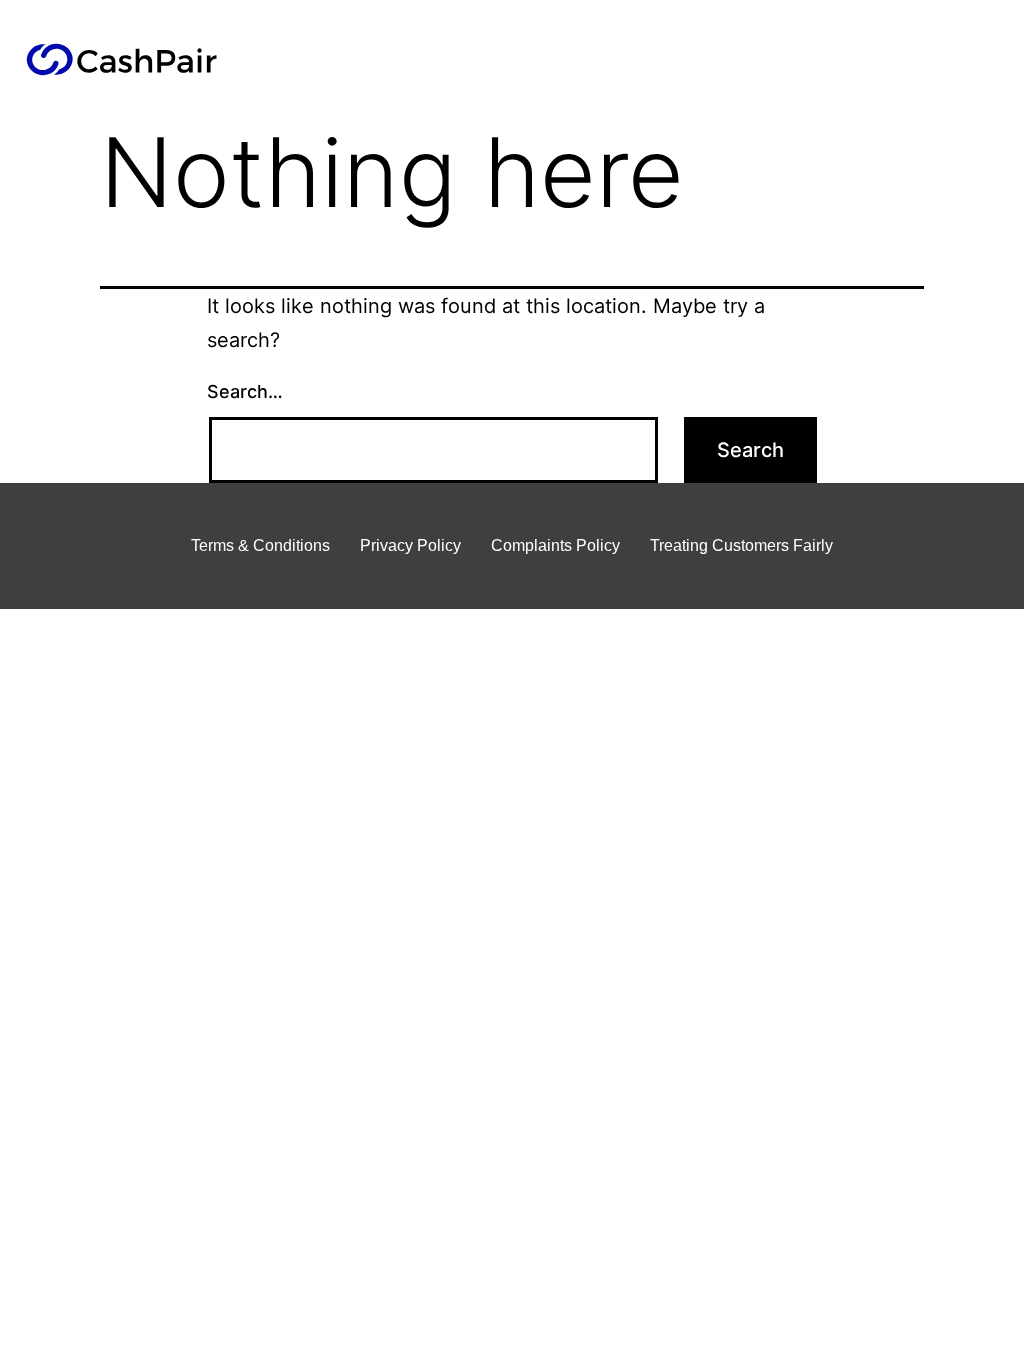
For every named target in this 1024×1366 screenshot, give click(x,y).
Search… (245, 391)
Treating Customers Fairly (741, 545)
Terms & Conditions (260, 545)
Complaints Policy (555, 545)
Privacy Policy (410, 545)
